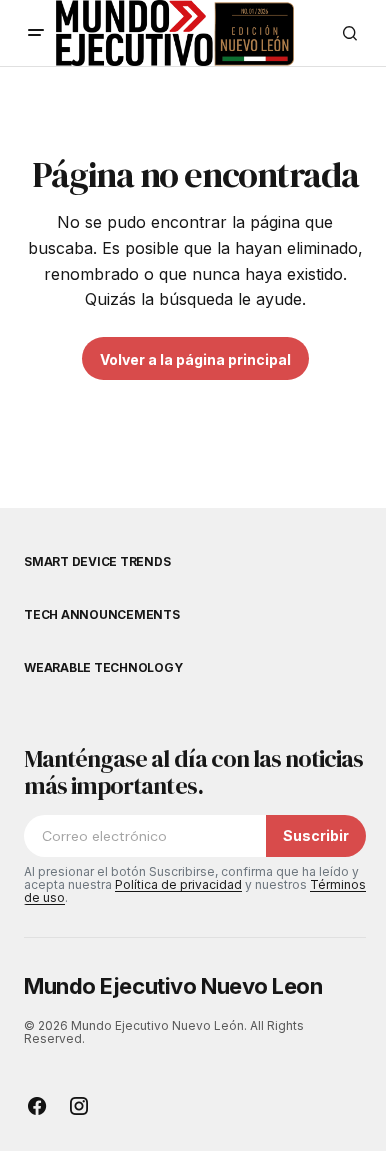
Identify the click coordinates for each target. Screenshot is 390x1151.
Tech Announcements (102, 615)
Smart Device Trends (97, 562)
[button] (36, 33)
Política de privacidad (178, 884)
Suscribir (316, 835)
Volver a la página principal (195, 359)
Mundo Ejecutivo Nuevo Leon (173, 986)
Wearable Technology (103, 668)
